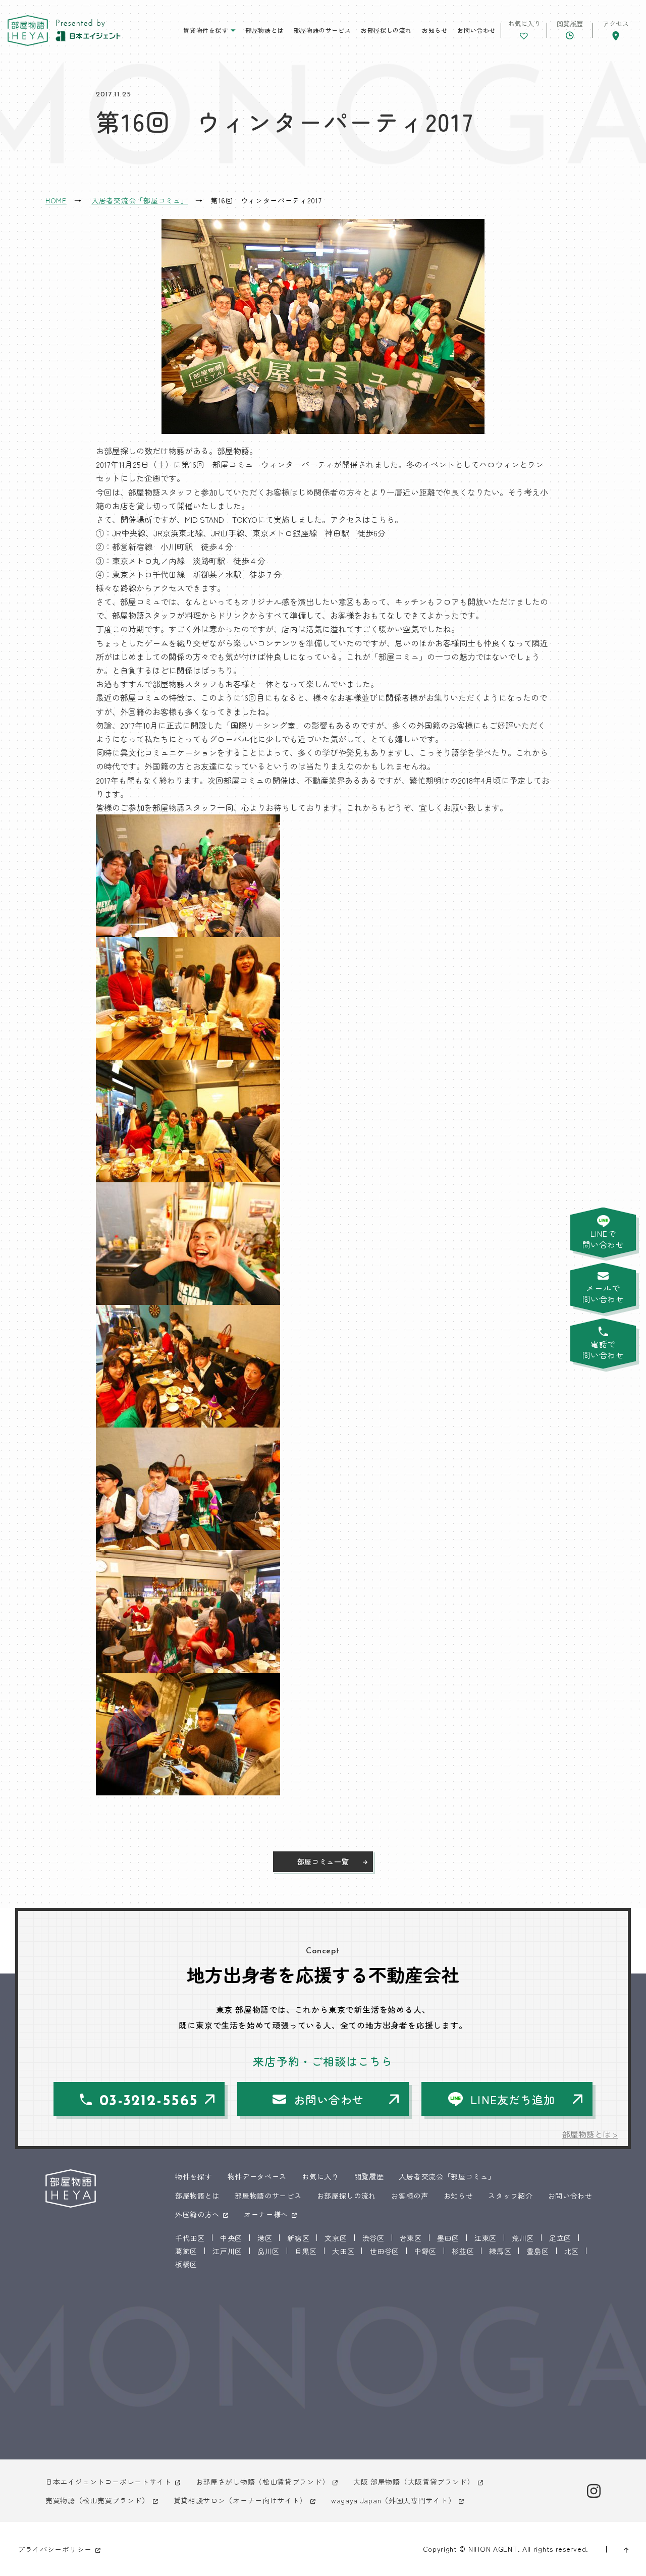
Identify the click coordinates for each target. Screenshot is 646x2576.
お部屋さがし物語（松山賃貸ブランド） (263, 2482)
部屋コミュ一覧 (323, 1861)
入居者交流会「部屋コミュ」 (447, 2176)
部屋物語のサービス (322, 30)
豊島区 (537, 2251)
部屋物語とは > (590, 2134)
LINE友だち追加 (513, 2099)
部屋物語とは (264, 30)
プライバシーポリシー (55, 2549)
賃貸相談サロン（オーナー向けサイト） (240, 2500)
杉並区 (463, 2251)
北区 (572, 2251)
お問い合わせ (476, 30)
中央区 (231, 2238)
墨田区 (448, 2238)
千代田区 (190, 2238)
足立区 (560, 2238)
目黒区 (306, 2251)
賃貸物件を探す (205, 30)
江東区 (486, 2238)
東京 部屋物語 (28, 31)
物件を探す (194, 2176)
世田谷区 (384, 2251)
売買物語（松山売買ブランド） (97, 2500)
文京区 (336, 2238)
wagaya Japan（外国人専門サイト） (393, 2500)
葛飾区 (186, 2251)
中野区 (425, 2251)
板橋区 (186, 2264)
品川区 (268, 2251)
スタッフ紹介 (510, 2196)
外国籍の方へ (197, 2214)
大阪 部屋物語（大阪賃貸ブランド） (414, 2482)
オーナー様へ (266, 2214)
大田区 (343, 2251)
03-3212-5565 (149, 2101)
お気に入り (320, 2176)
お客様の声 (410, 2196)
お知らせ (435, 30)
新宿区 (298, 2238)
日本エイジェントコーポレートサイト (109, 2482)
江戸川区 (227, 2251)
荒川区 (523, 2238)
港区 (265, 2238)
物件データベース (257, 2176)
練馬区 (500, 2251)
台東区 (411, 2238)
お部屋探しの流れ (386, 30)
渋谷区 (373, 2238)
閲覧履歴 (369, 2176)
